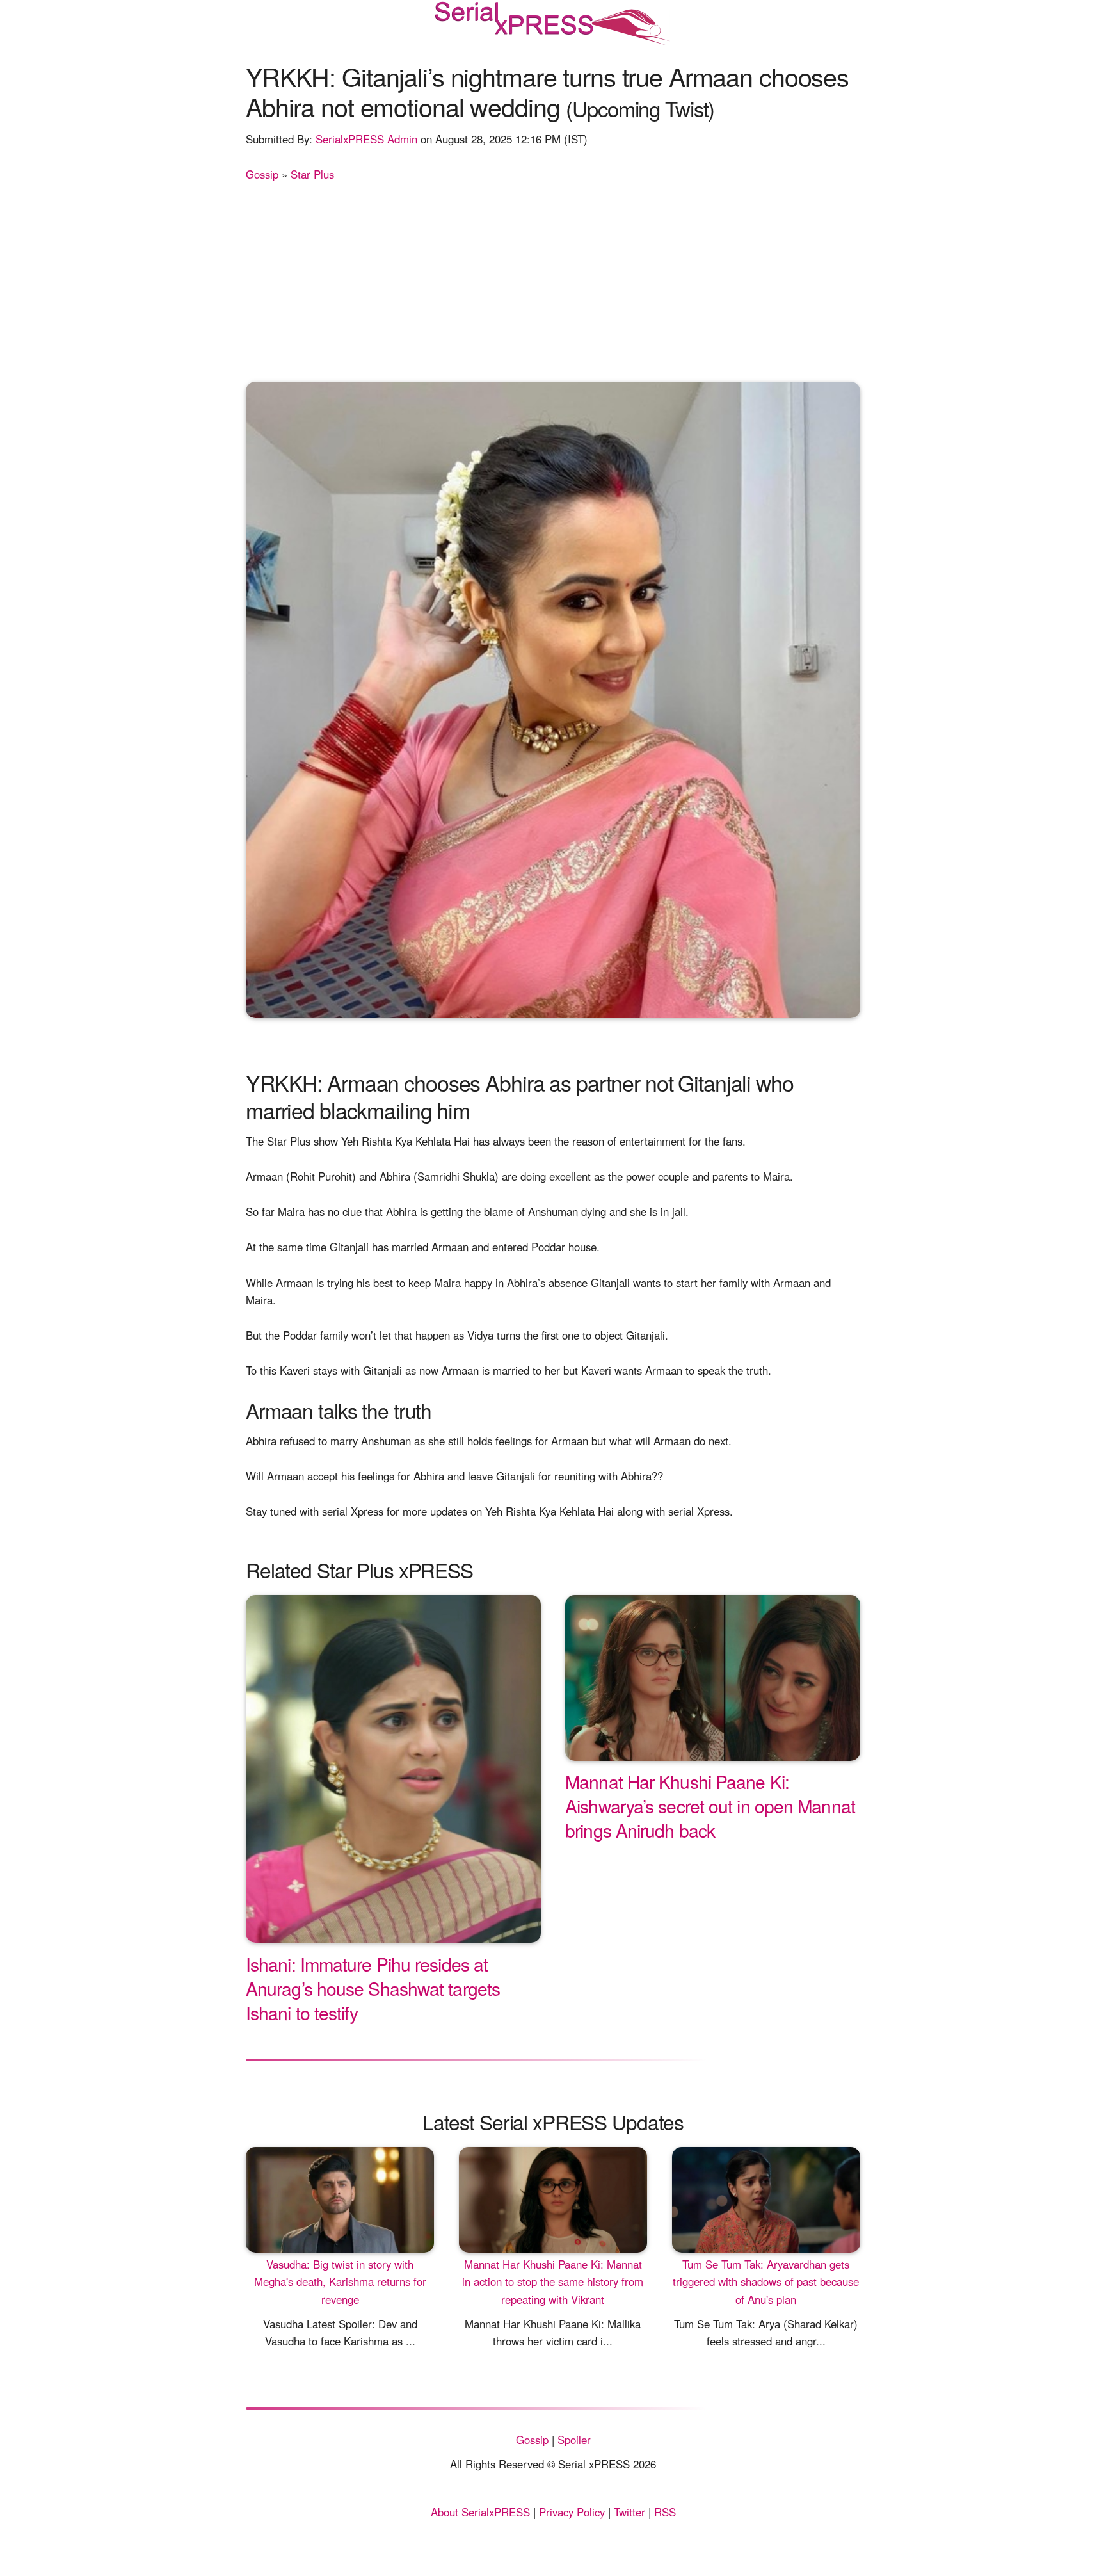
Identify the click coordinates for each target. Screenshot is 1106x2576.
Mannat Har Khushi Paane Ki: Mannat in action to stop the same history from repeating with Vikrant (553, 2281)
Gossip (262, 174)
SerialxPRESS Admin (366, 139)
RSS (665, 2512)
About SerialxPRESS (480, 2512)
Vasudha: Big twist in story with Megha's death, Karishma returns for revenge (340, 2281)
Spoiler (574, 2440)
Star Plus (312, 174)
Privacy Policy (572, 2512)
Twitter (629, 2512)
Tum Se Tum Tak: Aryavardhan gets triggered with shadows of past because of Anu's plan (766, 2281)
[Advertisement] (553, 279)
